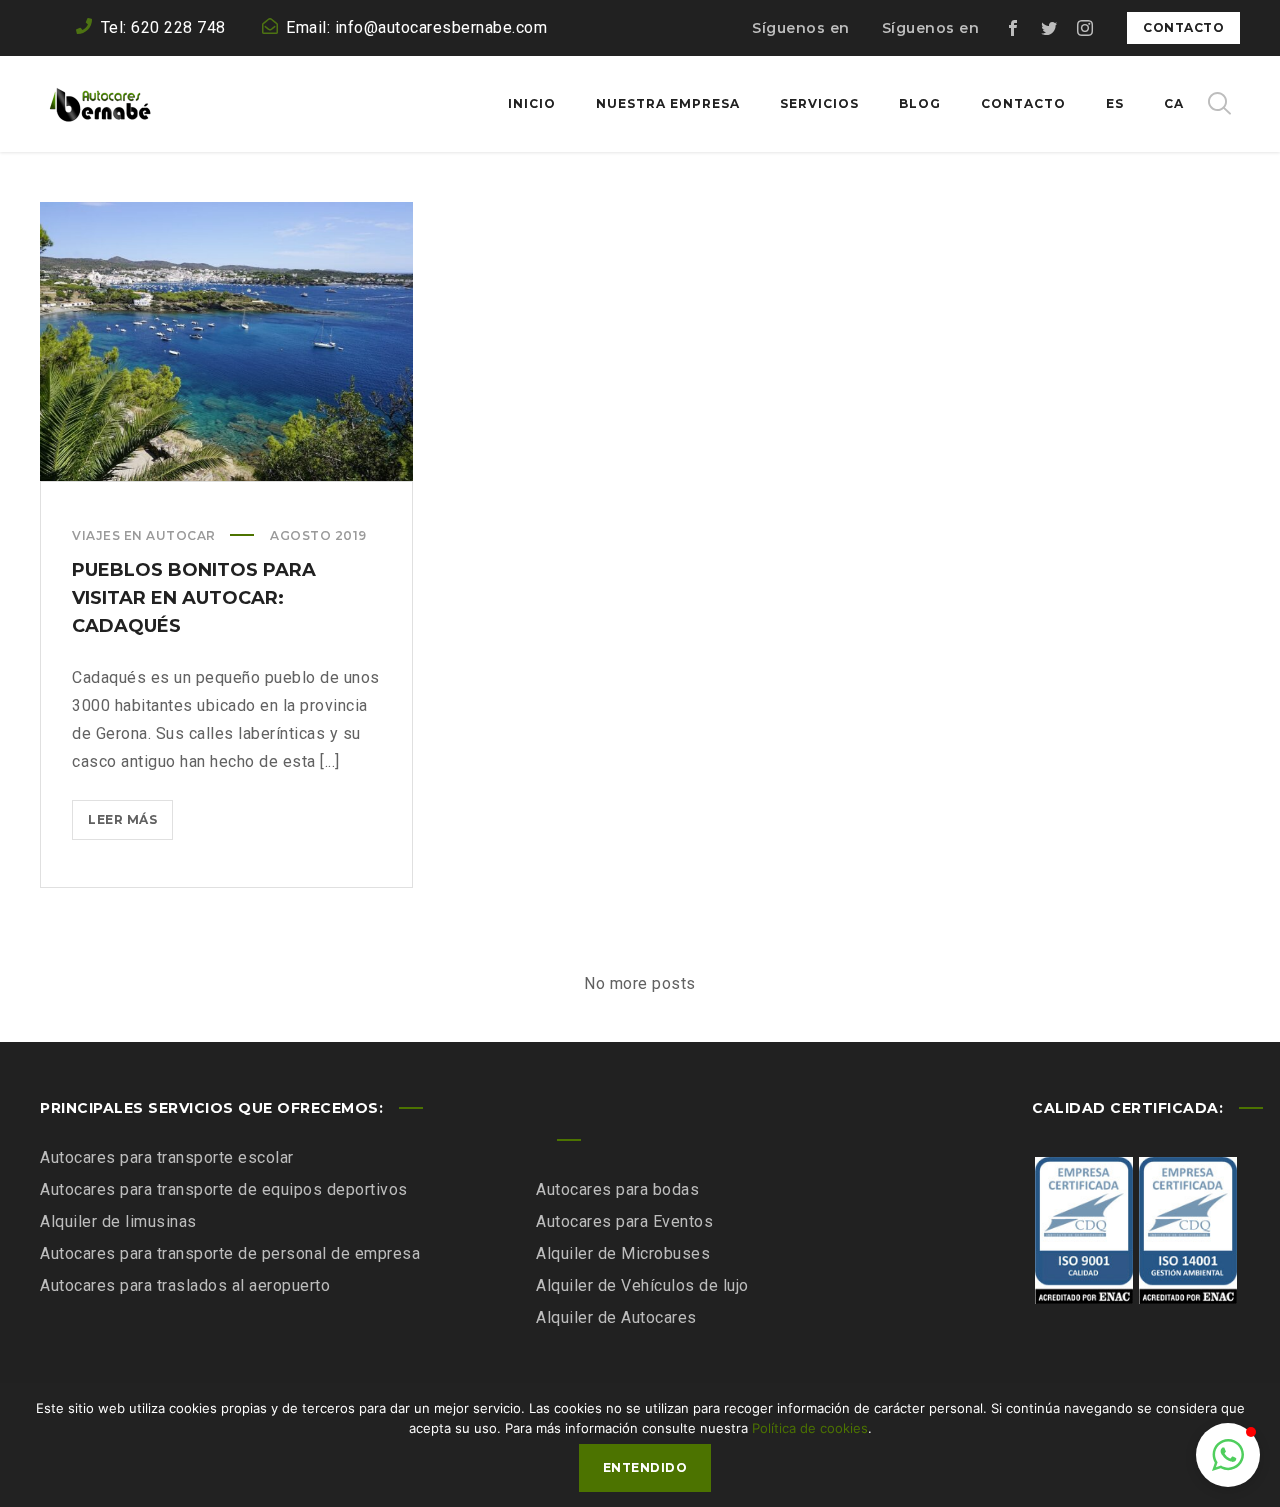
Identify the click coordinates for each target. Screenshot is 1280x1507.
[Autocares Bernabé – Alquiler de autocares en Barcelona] (100, 104)
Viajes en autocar (144, 535)
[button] (1228, 1455)
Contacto (1183, 27)
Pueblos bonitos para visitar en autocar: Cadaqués (194, 598)
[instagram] (1085, 28)
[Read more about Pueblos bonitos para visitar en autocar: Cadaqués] (227, 342)
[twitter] (1049, 28)
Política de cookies (810, 1428)
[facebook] (1013, 28)
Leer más (128, 826)
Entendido (645, 1467)
